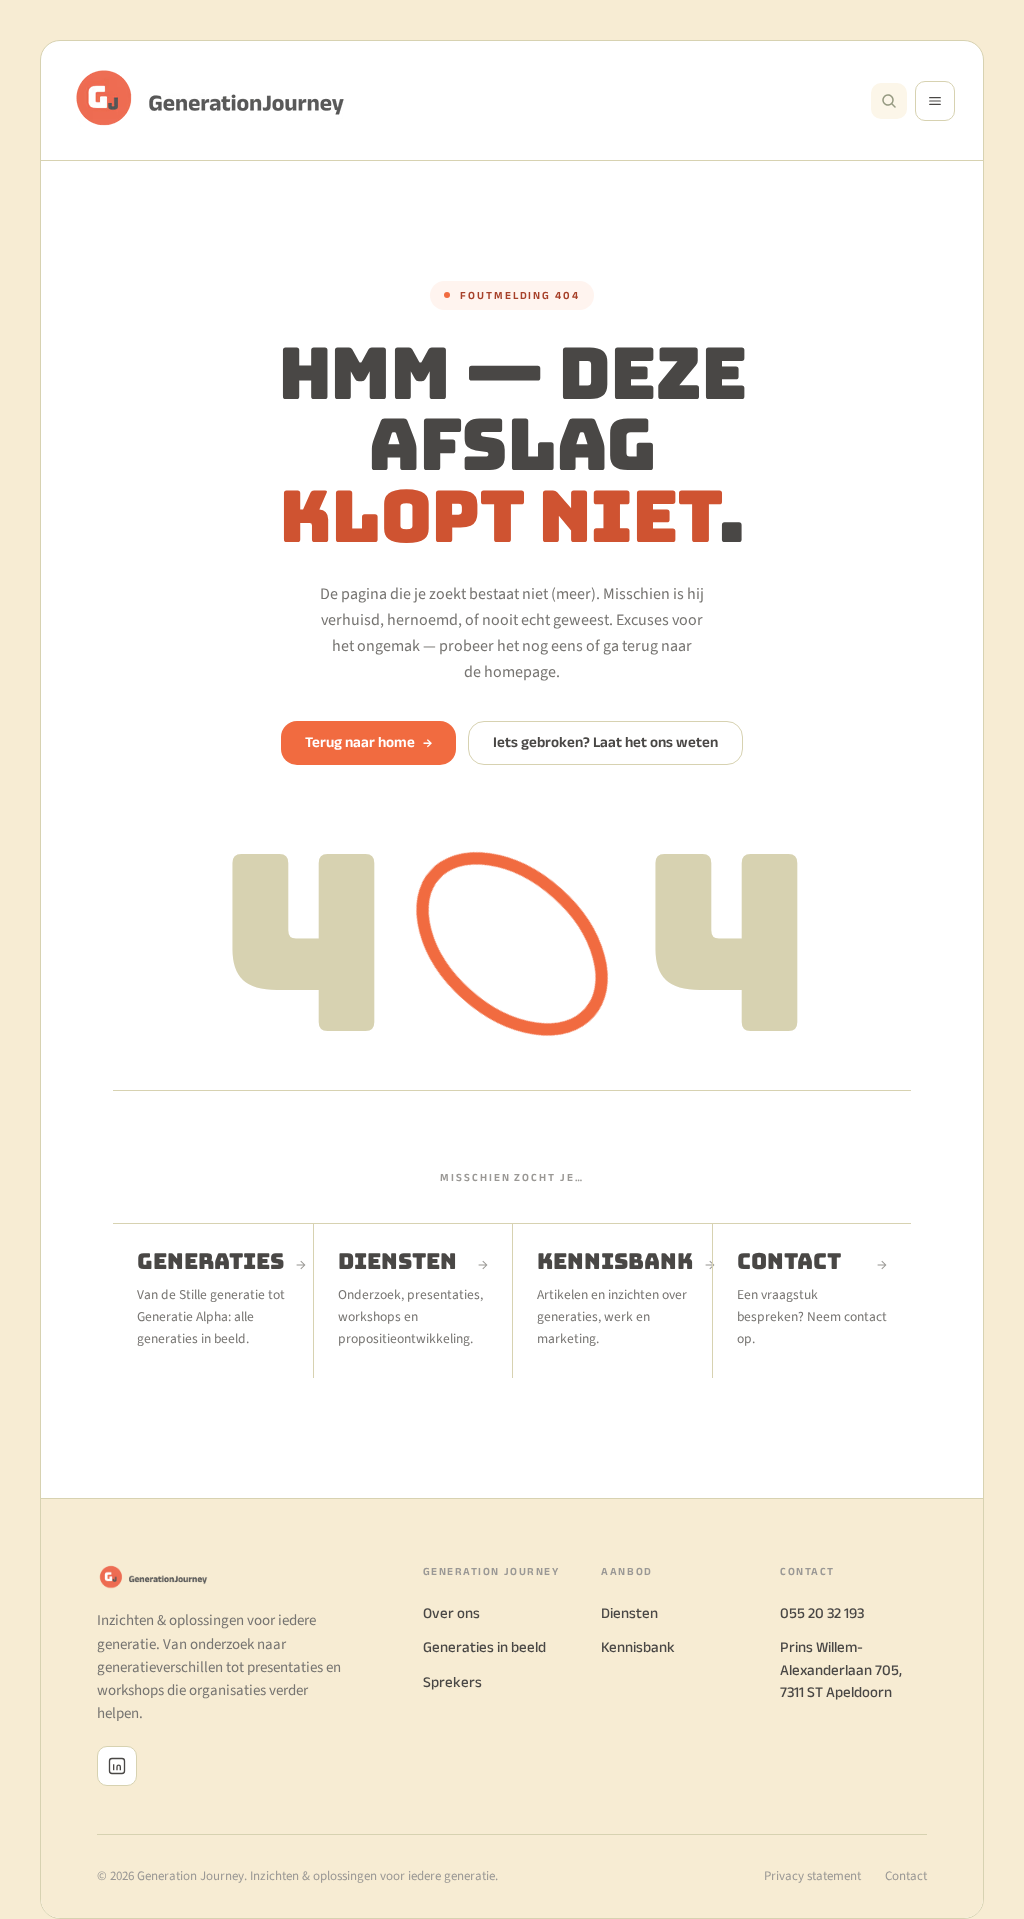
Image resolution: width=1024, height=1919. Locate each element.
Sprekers (452, 1681)
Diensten (629, 1612)
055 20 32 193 (822, 1612)
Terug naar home (368, 741)
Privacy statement (812, 1876)
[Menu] (935, 101)
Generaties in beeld (484, 1646)
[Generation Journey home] (219, 100)
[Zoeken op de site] (889, 101)
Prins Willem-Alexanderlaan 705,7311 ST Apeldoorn (841, 1669)
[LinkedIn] (117, 1766)
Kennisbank (638, 1646)
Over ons (451, 1612)
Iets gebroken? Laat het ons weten (605, 741)
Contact (906, 1876)
